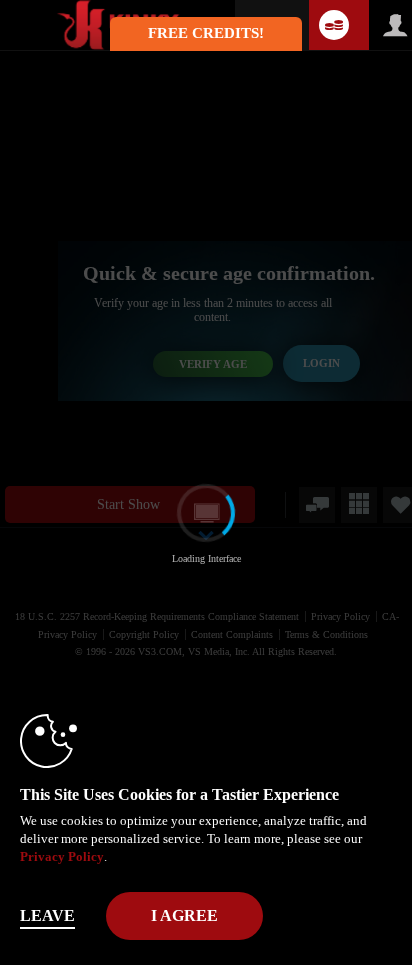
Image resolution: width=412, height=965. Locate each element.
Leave (47, 915)
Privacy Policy (62, 856)
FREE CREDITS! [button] (206, 33)
